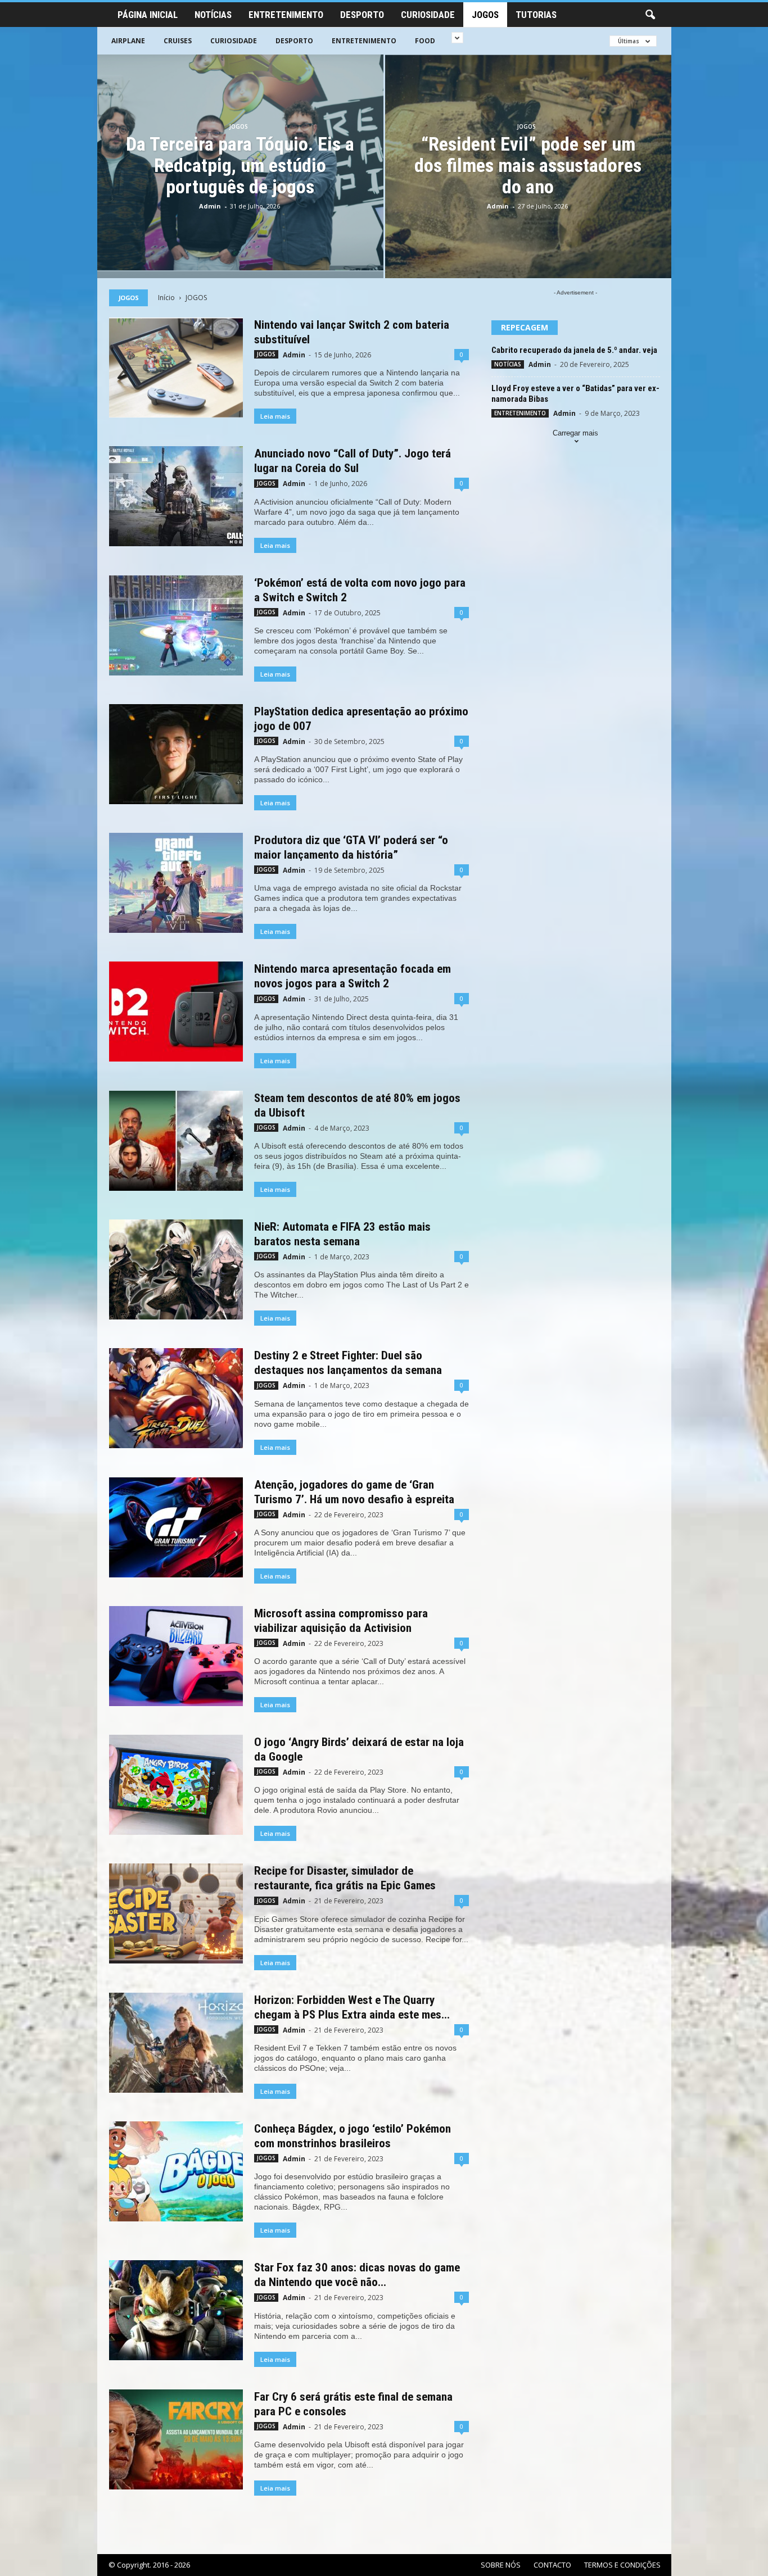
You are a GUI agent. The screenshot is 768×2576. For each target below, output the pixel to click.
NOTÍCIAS (213, 15)
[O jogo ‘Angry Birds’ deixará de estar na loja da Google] (176, 1785)
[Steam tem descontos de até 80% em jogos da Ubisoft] (176, 1141)
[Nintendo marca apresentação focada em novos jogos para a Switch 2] (176, 1012)
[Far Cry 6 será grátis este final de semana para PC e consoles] (176, 2439)
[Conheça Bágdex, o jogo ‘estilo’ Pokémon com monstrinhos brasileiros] (176, 2171)
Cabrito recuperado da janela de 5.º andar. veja (574, 350)
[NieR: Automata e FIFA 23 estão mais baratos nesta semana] (176, 1269)
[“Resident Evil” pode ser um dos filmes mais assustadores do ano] (528, 166)
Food (425, 41)
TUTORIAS (536, 15)
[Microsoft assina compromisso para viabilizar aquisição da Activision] (176, 1656)
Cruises (178, 41)
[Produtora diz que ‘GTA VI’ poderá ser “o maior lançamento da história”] (176, 883)
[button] (650, 15)
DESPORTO (362, 15)
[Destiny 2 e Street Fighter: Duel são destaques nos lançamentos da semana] (176, 1398)
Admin (210, 206)
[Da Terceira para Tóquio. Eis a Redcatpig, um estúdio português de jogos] (240, 163)
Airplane (128, 41)
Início (166, 298)
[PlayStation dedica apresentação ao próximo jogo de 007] (176, 754)
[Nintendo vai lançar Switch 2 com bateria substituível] (176, 368)
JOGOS (485, 15)
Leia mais (275, 416)
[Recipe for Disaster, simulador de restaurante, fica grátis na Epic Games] (176, 1913)
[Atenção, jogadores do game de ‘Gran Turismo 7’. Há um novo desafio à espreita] (176, 1527)
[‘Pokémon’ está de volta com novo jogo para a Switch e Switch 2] (176, 625)
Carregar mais (575, 433)
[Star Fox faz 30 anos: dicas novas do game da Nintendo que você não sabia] (176, 2310)
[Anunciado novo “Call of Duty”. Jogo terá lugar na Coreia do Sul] (176, 496)
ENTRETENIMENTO (286, 15)
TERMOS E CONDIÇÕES (622, 2565)
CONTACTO (552, 2565)
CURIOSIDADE (428, 15)
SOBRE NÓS (501, 2565)
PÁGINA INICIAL (148, 15)
